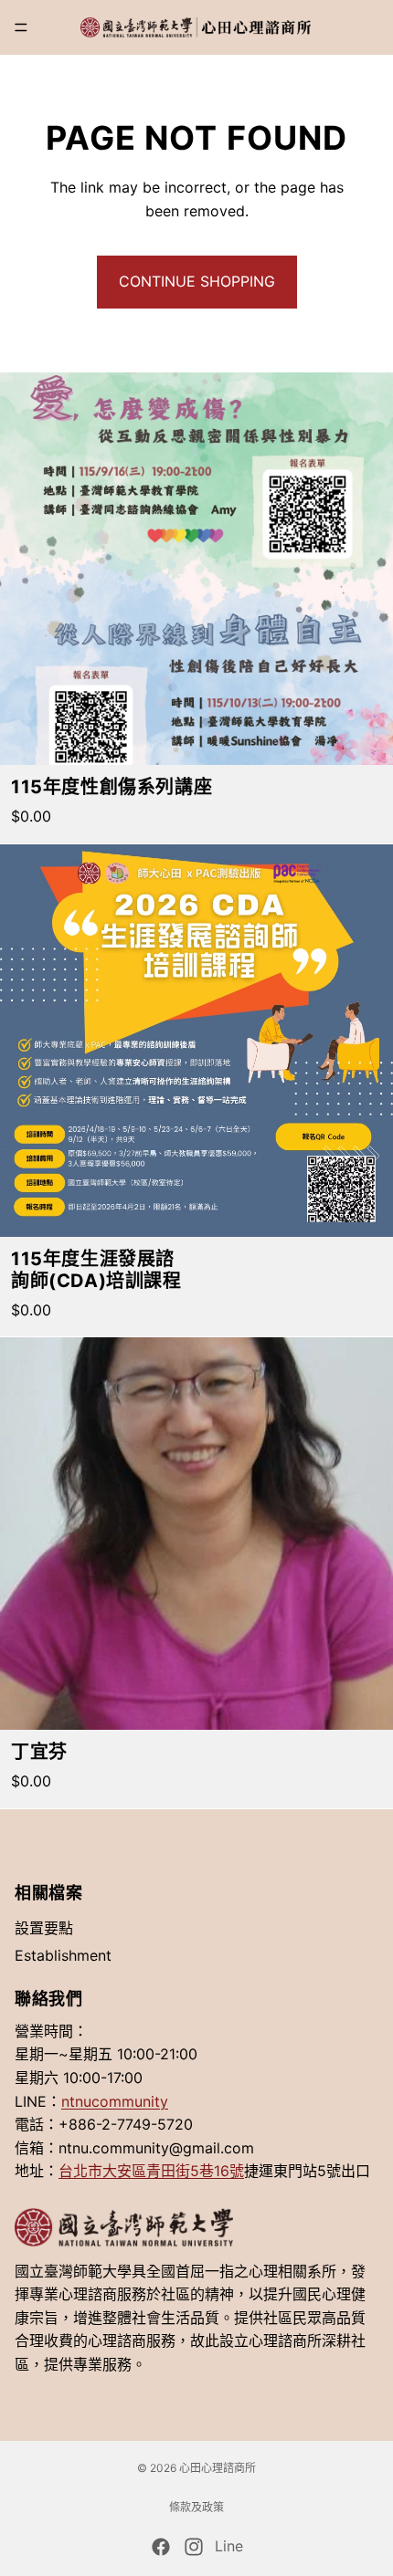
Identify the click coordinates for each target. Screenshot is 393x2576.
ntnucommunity (115, 2101)
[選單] (21, 27)
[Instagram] (194, 2547)
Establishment (63, 1955)
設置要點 (44, 1928)
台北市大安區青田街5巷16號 (151, 2172)
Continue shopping (197, 281)
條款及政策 (196, 2507)
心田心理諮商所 (218, 2468)
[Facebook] (161, 2547)
